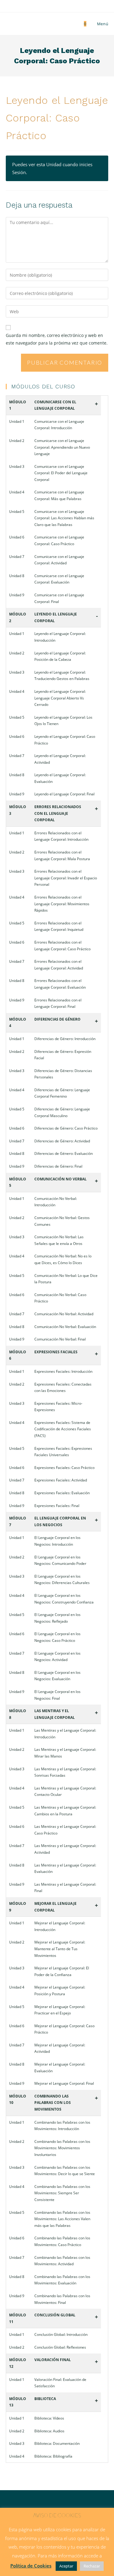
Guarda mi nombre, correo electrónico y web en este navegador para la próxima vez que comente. (57, 339)
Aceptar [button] (66, 2566)
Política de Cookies (31, 2566)
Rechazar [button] (92, 2566)
